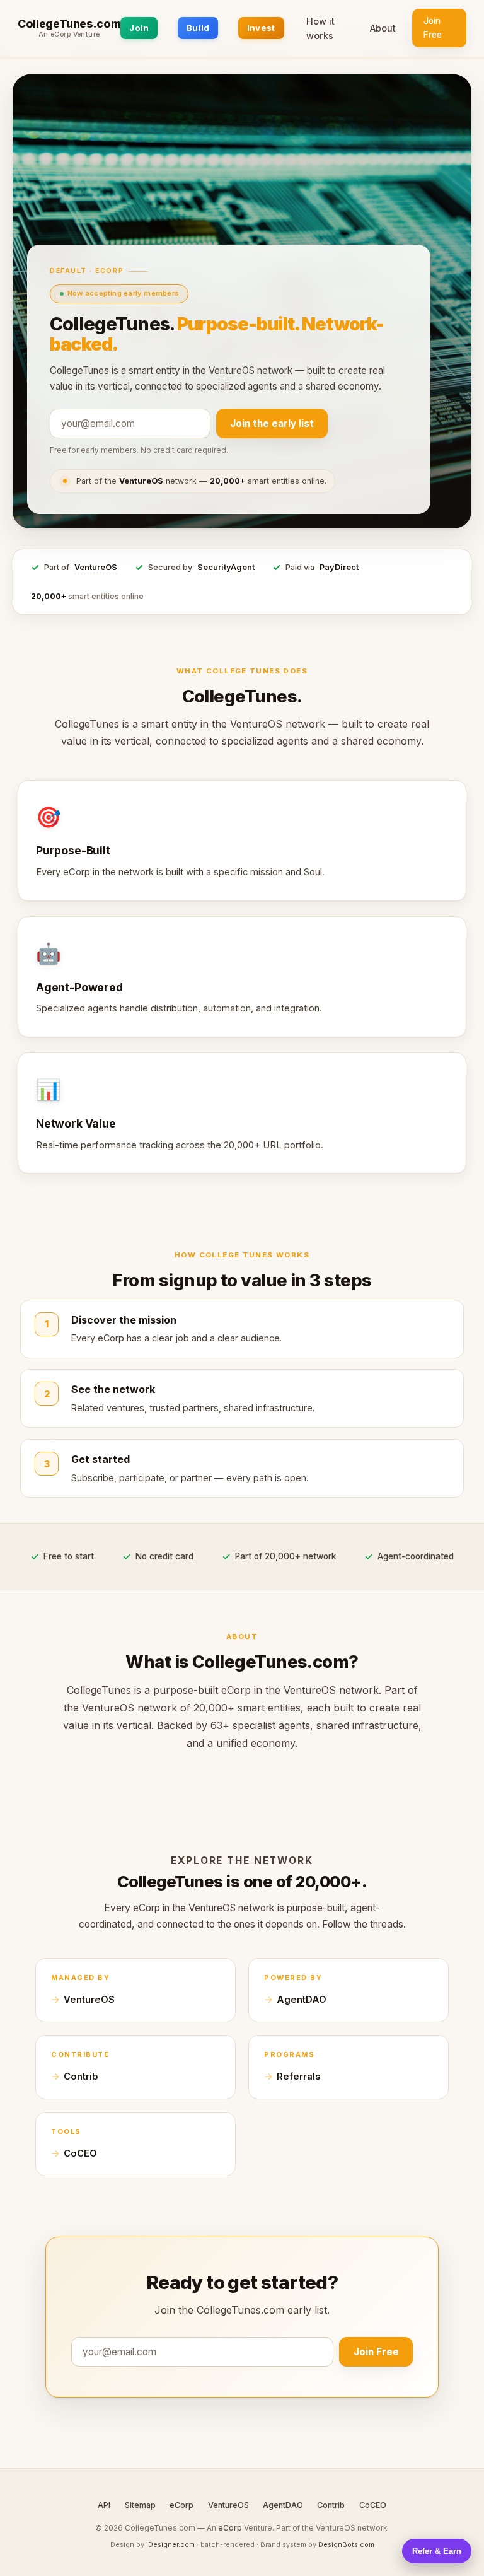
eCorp (181, 2505)
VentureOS (96, 567)
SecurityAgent (226, 567)
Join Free (433, 28)
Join (139, 28)
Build (198, 28)
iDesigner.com (170, 2544)
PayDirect (339, 567)
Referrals (298, 2077)
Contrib (81, 2077)
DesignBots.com (346, 2544)
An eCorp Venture (69, 35)
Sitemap (140, 2505)
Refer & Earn (437, 2551)
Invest (261, 28)
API (104, 2505)
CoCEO (80, 2153)
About (383, 28)
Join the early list (272, 423)
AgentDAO (302, 2000)
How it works (320, 28)
